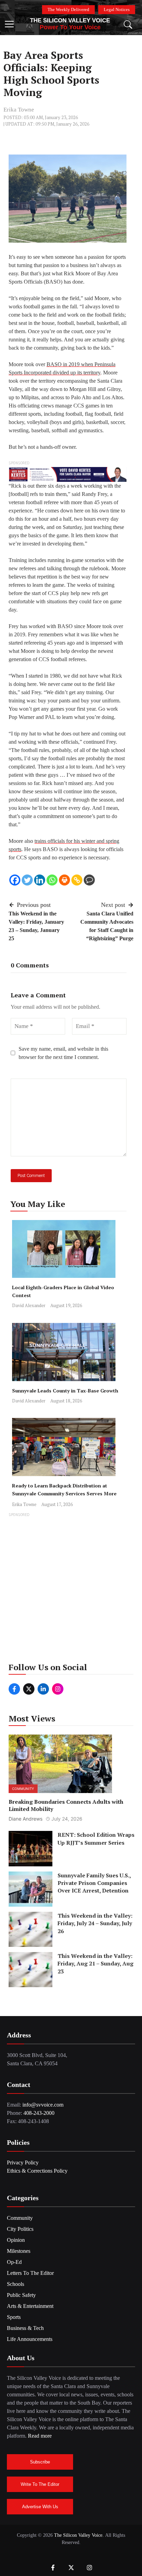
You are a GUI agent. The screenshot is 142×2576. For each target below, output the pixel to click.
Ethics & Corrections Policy (37, 2171)
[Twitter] (27, 880)
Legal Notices (117, 9)
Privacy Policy (23, 2162)
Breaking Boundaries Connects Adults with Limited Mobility (66, 1805)
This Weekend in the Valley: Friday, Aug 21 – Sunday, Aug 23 (95, 1964)
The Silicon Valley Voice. (79, 2535)
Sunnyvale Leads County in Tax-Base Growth (65, 1391)
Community (23, 1789)
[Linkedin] (40, 880)
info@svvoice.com (43, 2105)
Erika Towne (19, 110)
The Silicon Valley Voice (70, 20)
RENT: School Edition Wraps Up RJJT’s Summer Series (96, 1838)
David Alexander (29, 1305)
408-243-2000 (39, 2113)
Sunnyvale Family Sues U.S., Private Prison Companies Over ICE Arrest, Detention (94, 1883)
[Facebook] (15, 880)
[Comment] (89, 880)
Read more (40, 2436)
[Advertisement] (71, 1590)
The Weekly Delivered (68, 9)
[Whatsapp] (52, 880)
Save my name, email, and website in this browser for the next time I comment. (63, 1053)
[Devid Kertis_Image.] (68, 474)
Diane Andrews (26, 1819)
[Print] (64, 880)
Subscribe (40, 2462)
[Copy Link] (77, 880)
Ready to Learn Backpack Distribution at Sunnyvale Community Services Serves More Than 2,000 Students (64, 1493)
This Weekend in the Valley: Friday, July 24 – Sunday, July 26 (95, 1923)
